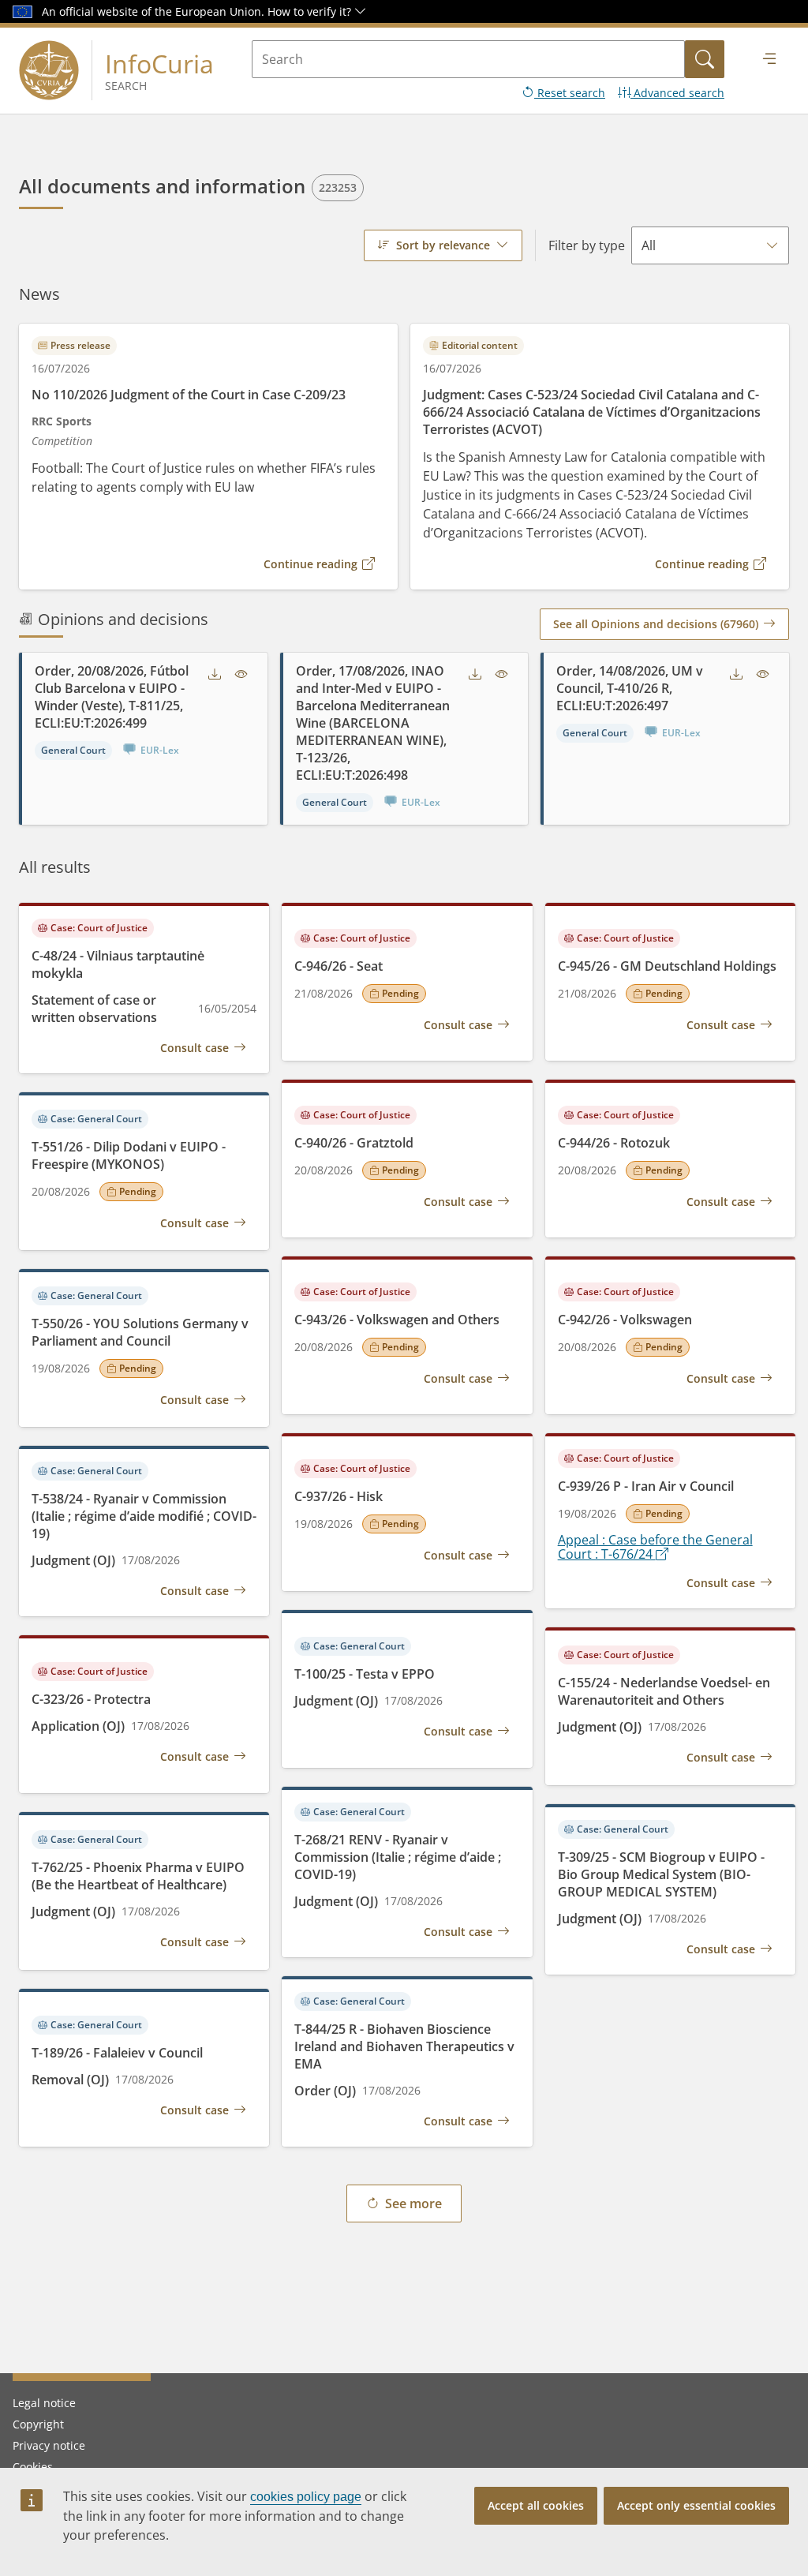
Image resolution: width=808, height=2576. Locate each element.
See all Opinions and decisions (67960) (656, 624)
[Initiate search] (705, 59)
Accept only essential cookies (696, 2505)
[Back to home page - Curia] (49, 70)
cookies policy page (306, 2497)
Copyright (38, 2424)
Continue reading (310, 564)
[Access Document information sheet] (241, 675)
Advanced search (677, 93)
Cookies (33, 2467)
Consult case (195, 1048)
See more (413, 2203)
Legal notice (44, 2403)
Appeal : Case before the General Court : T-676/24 (655, 1547)
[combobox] (443, 245)
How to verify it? (311, 11)
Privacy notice (49, 2445)
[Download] (215, 675)
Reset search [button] (570, 93)
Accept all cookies (536, 2505)
